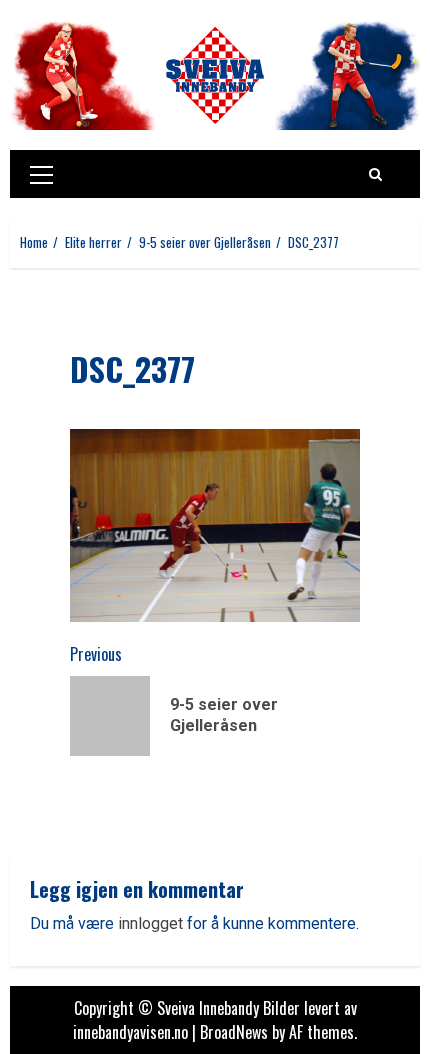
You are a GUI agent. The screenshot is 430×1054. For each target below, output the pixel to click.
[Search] (375, 174)
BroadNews (234, 1032)
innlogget (150, 923)
